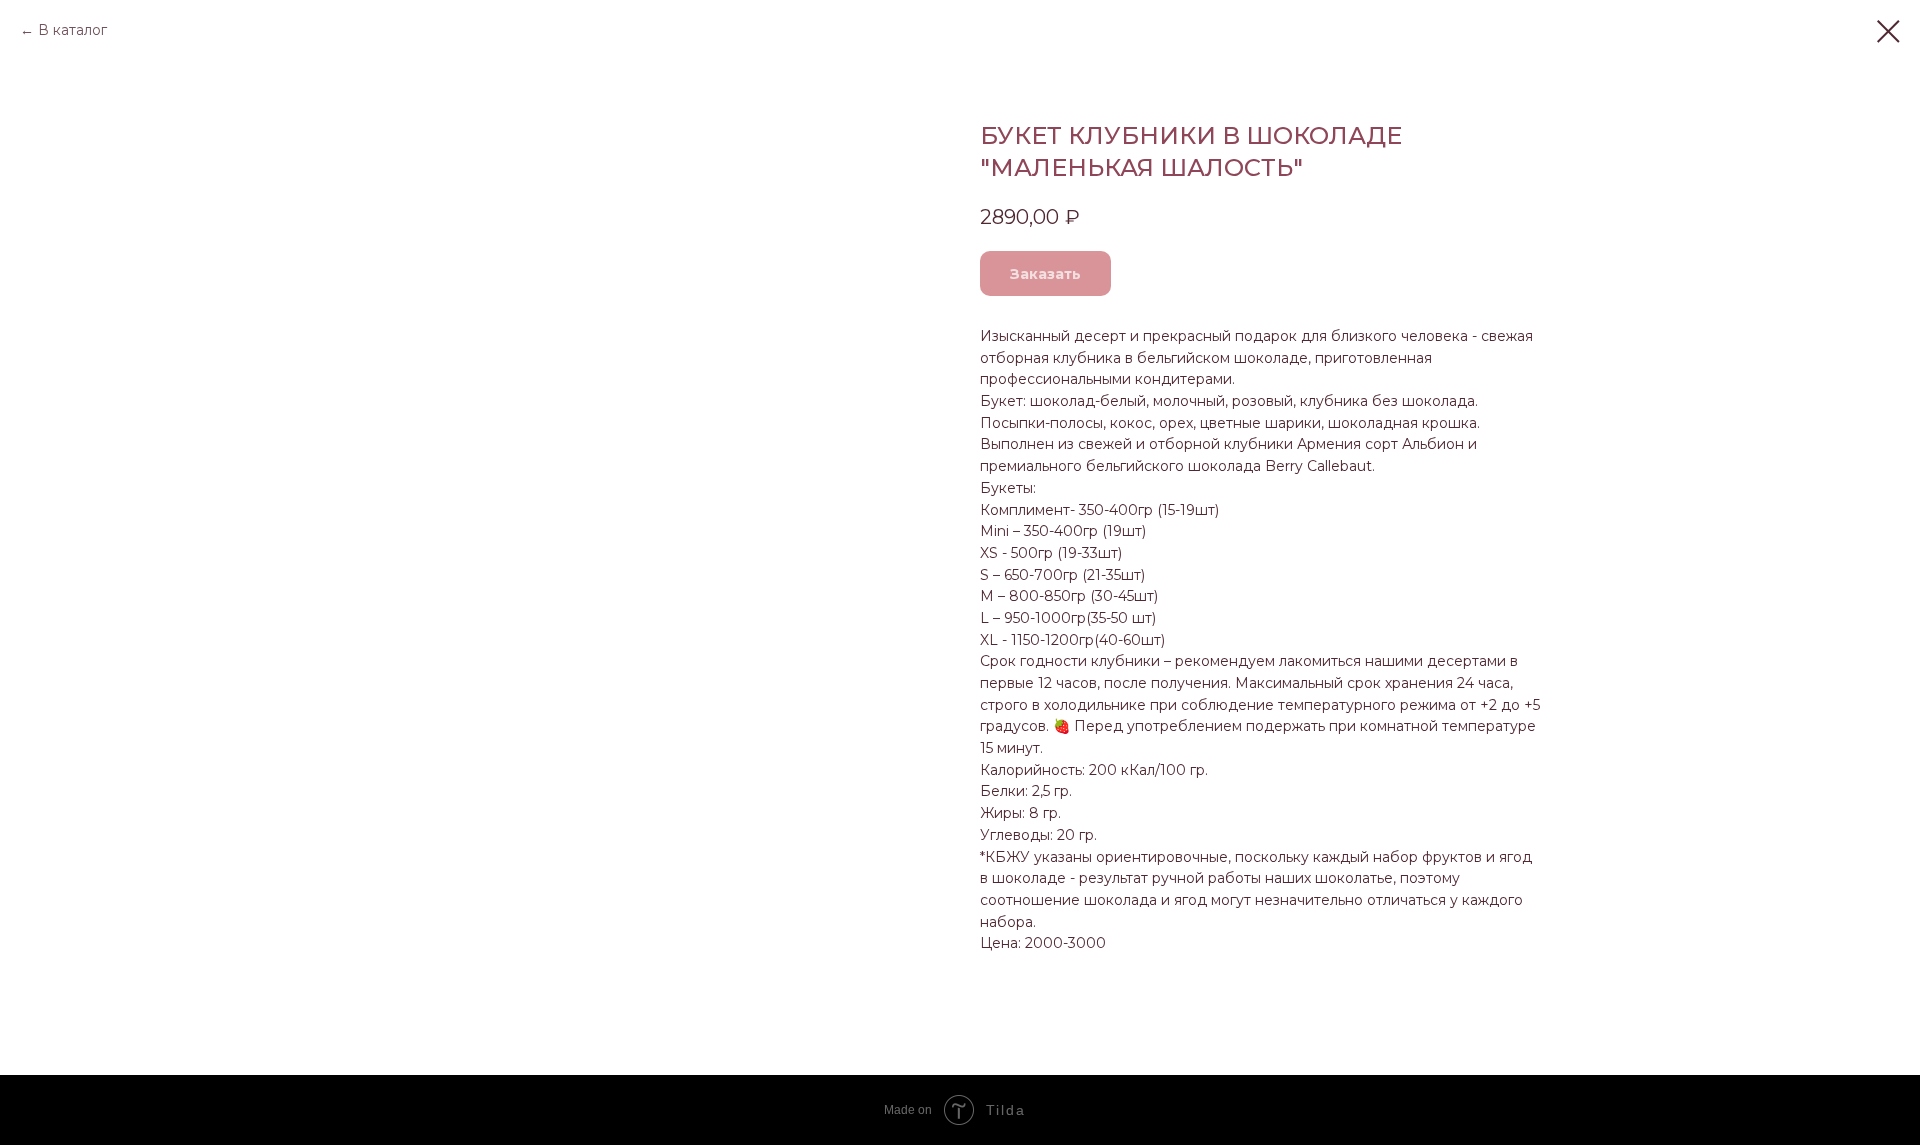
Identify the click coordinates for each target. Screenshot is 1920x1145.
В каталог (72, 30)
